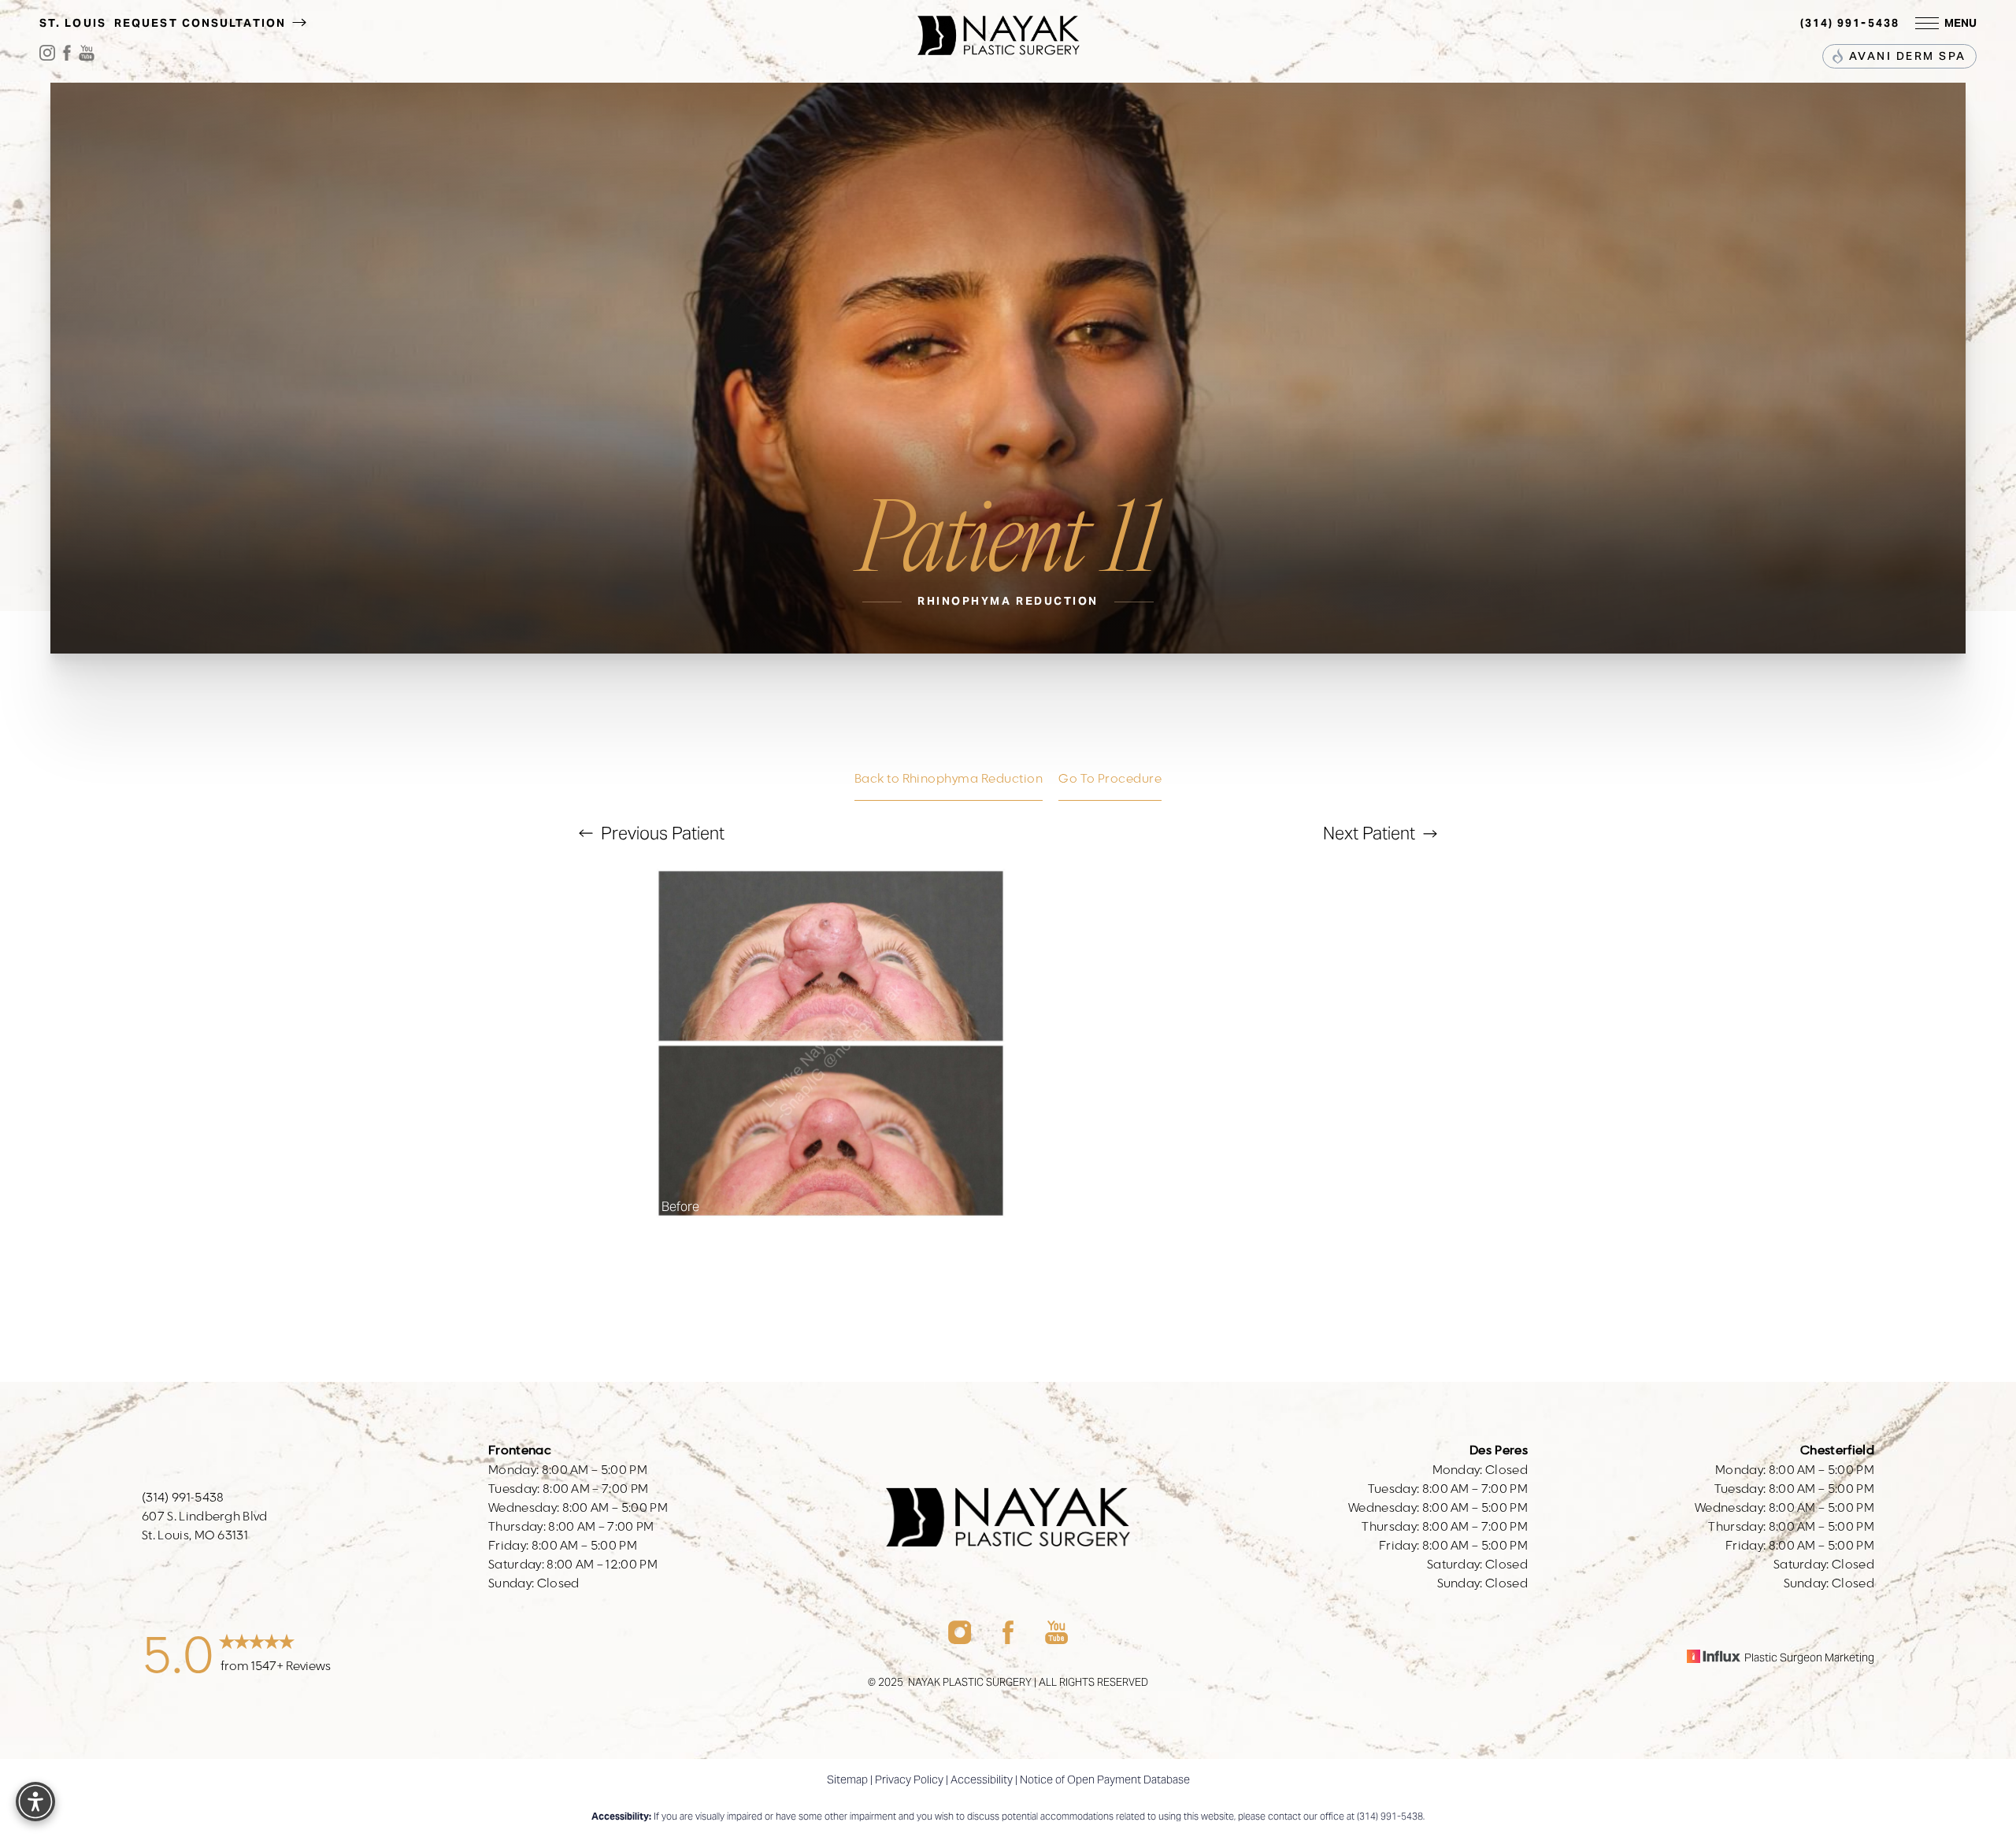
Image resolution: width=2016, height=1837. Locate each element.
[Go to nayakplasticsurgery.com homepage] (998, 24)
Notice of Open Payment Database (1105, 1780)
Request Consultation (202, 23)
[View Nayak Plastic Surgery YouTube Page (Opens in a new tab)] (87, 56)
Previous (661, 833)
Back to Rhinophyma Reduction (949, 779)
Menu (1960, 23)
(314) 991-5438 (1850, 23)
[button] (1927, 23)
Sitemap (847, 1780)
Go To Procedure (1110, 779)
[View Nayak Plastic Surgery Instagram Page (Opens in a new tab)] (47, 56)
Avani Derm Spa (1905, 57)
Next (1369, 833)
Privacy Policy (909, 1780)
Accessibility (982, 1780)
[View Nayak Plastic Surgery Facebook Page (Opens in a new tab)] (67, 56)
